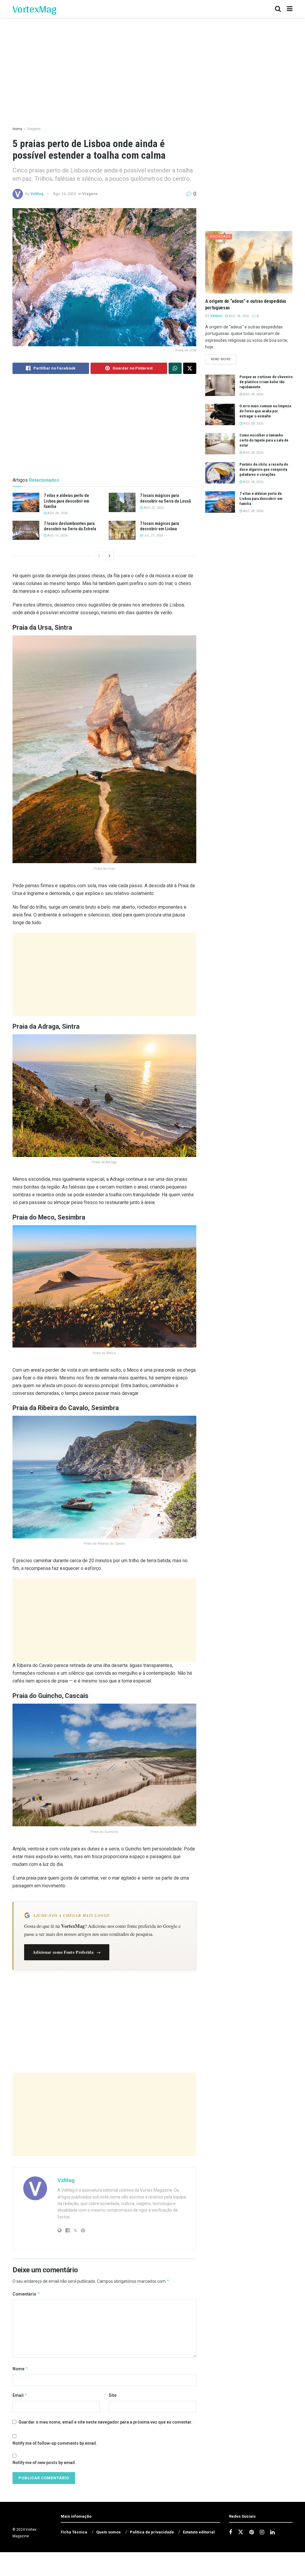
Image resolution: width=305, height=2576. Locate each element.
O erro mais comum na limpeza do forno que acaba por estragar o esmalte (265, 411)
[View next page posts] (110, 556)
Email (20, 2395)
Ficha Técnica (74, 2532)
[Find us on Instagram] (262, 2532)
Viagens (34, 129)
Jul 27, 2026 (153, 535)
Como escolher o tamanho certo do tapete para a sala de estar (264, 440)
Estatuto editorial (199, 2532)
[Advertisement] (104, 974)
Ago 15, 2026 (57, 535)
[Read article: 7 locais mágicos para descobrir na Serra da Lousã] (122, 502)
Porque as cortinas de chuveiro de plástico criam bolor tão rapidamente (266, 382)
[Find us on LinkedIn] (272, 2532)
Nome (20, 2369)
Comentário (26, 2294)
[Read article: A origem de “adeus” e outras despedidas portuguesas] (249, 262)
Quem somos (108, 2532)
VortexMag (34, 9)
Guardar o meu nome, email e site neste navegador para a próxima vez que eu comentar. (105, 2422)
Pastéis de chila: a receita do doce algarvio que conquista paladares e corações (264, 469)
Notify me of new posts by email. (44, 2463)
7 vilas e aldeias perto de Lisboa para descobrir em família (67, 501)
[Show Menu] (290, 9)
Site (113, 2395)
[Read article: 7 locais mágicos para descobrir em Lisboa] (122, 530)
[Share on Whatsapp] (175, 368)
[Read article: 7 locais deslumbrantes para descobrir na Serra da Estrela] (26, 530)
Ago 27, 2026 (153, 508)
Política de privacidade (152, 2532)
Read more (224, 359)
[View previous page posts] (99, 556)
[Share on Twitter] (190, 368)
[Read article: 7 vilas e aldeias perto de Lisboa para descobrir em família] (26, 502)
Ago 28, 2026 (57, 513)
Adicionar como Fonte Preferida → (67, 1952)
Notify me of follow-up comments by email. (55, 2443)
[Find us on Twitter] (241, 2532)
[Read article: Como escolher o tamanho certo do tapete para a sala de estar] (220, 444)
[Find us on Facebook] (231, 2532)
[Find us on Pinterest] (252, 2532)
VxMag (37, 194)
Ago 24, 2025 (64, 194)
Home (17, 129)
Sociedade (220, 237)
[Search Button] (278, 9)
